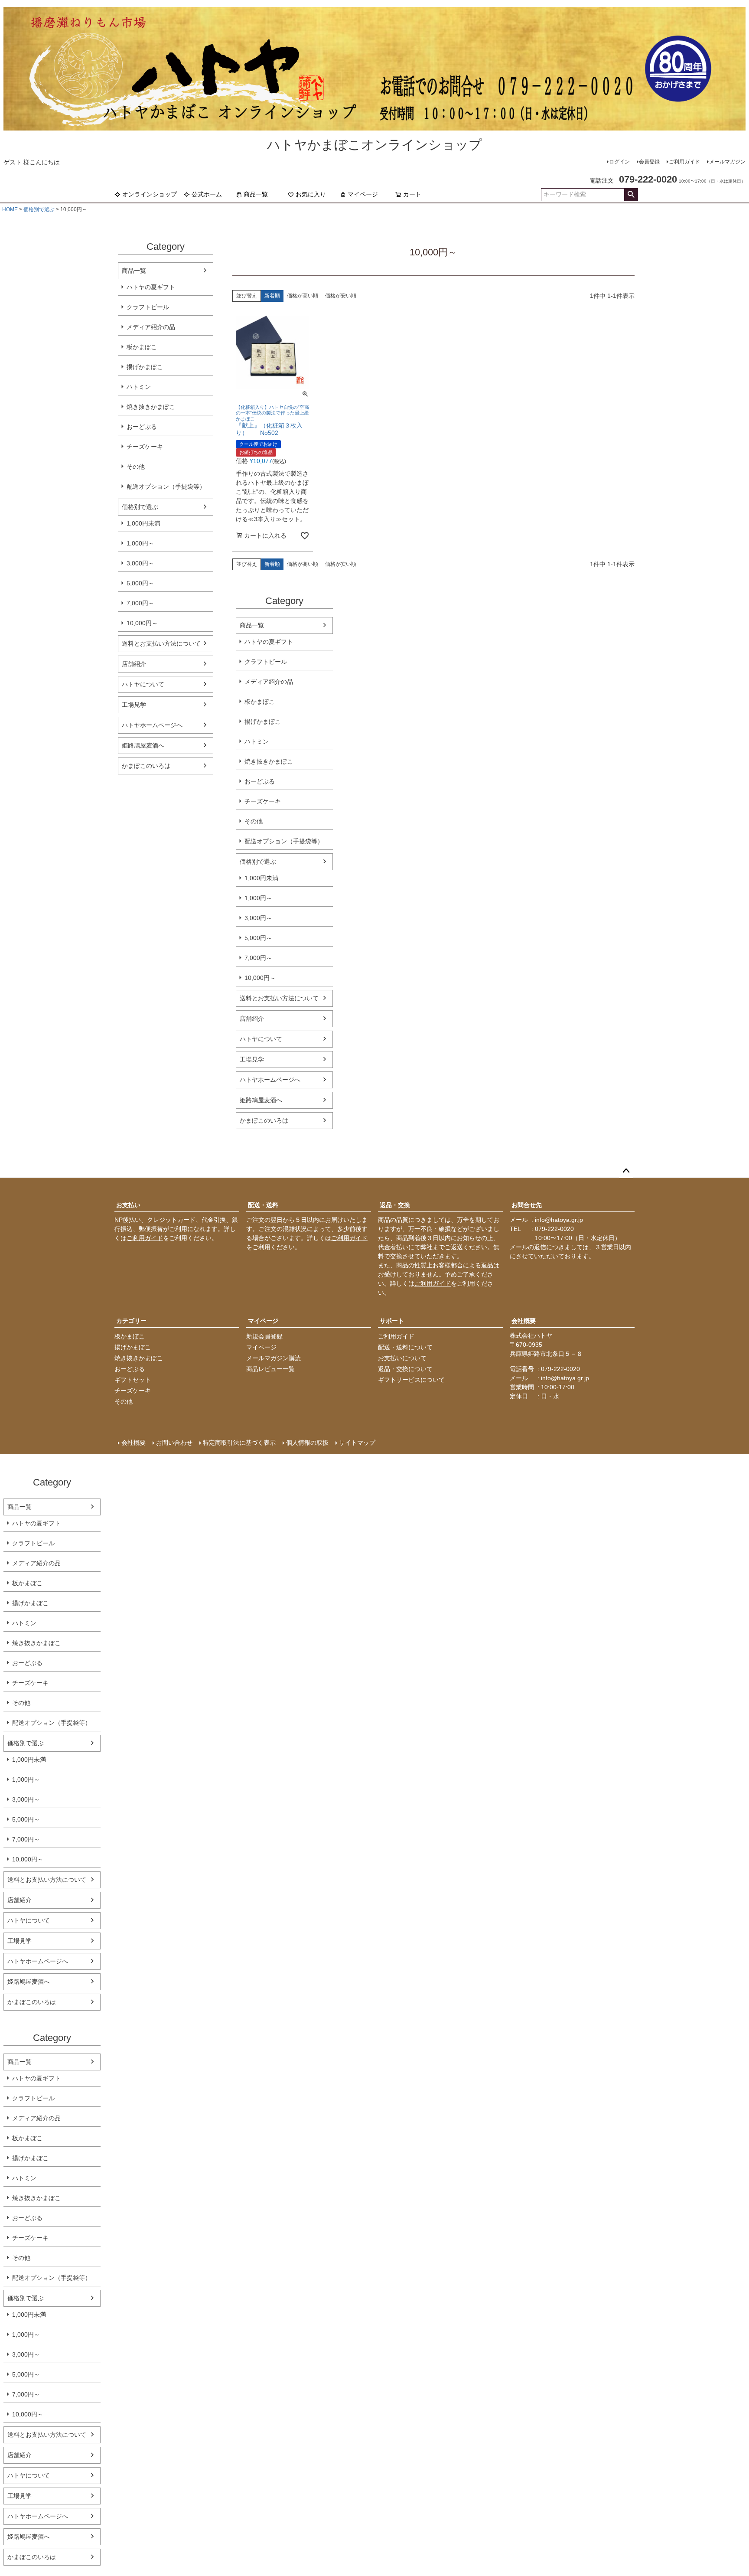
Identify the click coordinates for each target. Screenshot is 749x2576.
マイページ (363, 194)
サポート (392, 1321)
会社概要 (524, 1321)
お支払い (128, 1205)
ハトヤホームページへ (152, 725)
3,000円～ (140, 563)
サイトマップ (357, 1443)
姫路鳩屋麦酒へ (143, 745)
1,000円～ (140, 543)
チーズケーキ (145, 447)
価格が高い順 (303, 296)
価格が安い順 (341, 296)
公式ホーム (207, 194)
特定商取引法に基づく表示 (239, 1443)
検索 (631, 195)
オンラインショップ (150, 194)
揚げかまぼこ (145, 367)
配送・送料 (263, 1205)
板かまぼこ (142, 347)
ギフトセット (133, 1380)
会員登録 (649, 162)
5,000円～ (140, 583)
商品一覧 (256, 194)
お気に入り (311, 194)
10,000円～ (142, 623)
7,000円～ (140, 603)
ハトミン (139, 387)
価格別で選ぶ (39, 209)
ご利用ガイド (684, 162)
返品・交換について (405, 1369)
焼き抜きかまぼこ (151, 407)
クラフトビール (148, 307)
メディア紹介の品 (151, 327)
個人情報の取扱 (307, 1443)
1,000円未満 (143, 523)
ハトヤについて (143, 684)
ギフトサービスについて (411, 1380)
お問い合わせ (174, 1443)
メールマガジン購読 (274, 1358)
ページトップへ (626, 1171)
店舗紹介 (134, 664)
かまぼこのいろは (146, 766)
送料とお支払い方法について (161, 643)
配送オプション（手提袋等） (166, 486)
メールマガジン (727, 162)
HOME (10, 209)
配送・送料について (405, 1347)
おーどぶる (142, 427)
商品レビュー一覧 (270, 1369)
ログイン (619, 162)
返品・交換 (395, 1205)
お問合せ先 (527, 1205)
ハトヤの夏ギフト (151, 287)
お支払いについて (402, 1358)
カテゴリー (131, 1321)
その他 (136, 467)
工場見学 (134, 705)
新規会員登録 (264, 1336)
